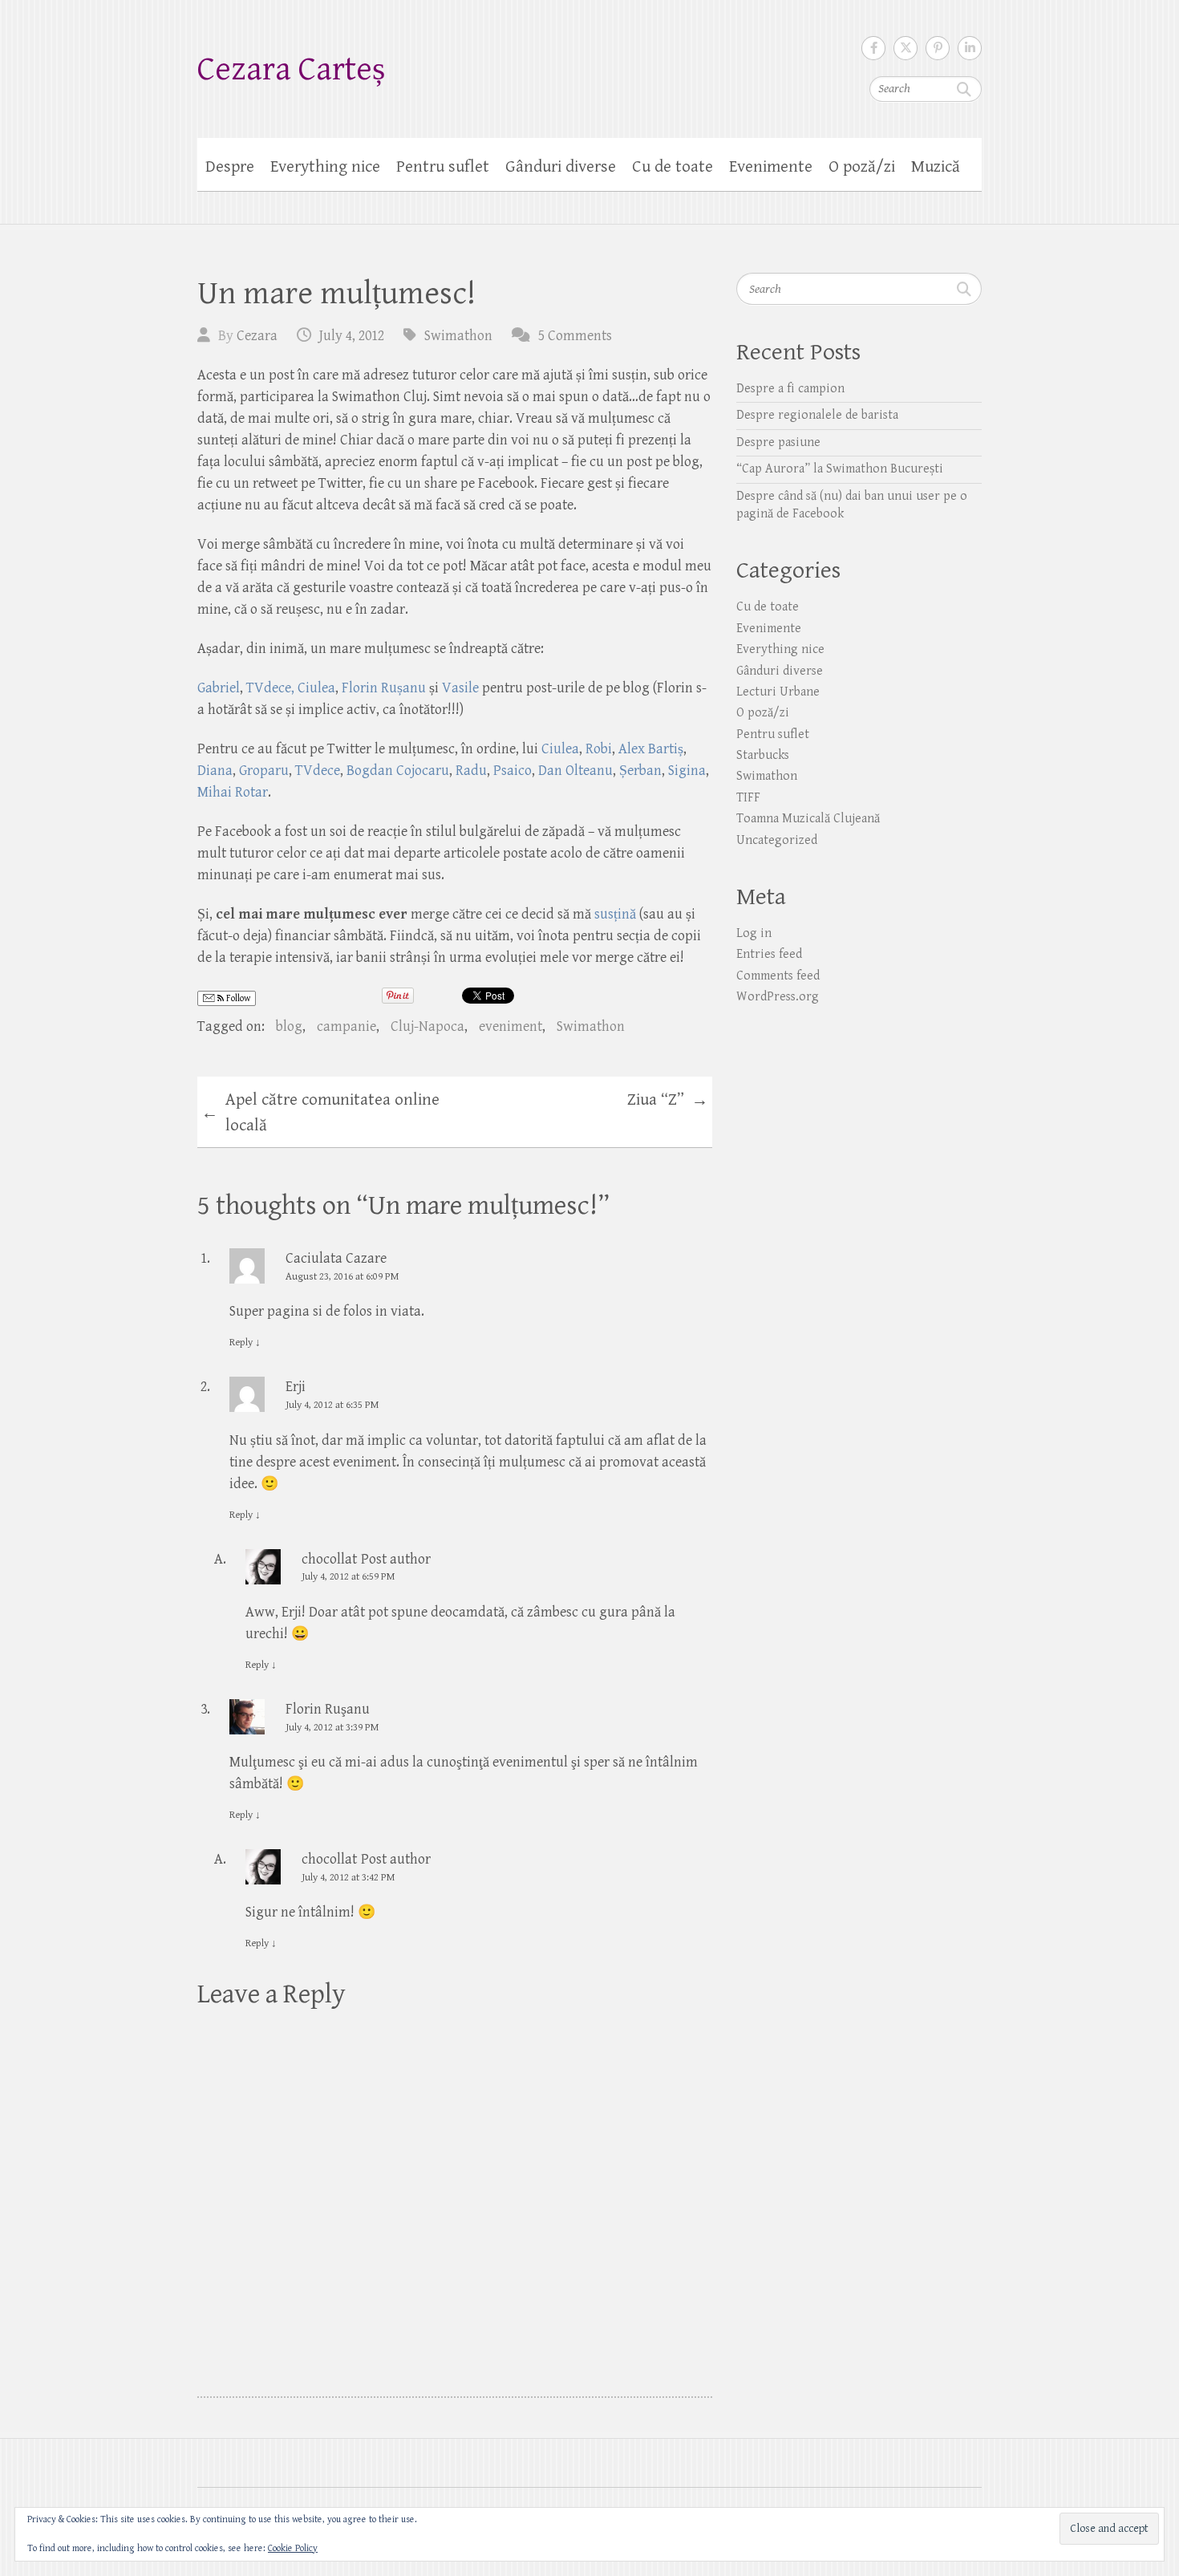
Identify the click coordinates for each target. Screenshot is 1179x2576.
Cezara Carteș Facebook (873, 48)
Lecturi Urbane (778, 692)
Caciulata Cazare (336, 1258)
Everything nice (325, 167)
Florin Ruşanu (328, 1709)
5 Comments (575, 336)
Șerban (640, 771)
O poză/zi (862, 167)
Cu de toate (673, 167)
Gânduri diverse (561, 167)
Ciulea (560, 749)
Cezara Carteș (291, 69)
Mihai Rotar (233, 792)
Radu (471, 771)
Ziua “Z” (668, 1101)
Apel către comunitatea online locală (320, 1113)
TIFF (748, 798)
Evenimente (771, 167)
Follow (237, 998)
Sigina (687, 771)
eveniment (510, 1026)
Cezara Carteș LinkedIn (970, 48)
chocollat (329, 1559)
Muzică (936, 167)
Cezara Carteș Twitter (906, 48)
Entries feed (769, 954)
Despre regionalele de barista (817, 415)
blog (289, 1026)
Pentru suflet (443, 167)
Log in (754, 933)
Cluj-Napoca (427, 1026)
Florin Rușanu (384, 688)
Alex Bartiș (651, 749)
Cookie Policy (293, 2548)
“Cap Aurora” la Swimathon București (840, 469)
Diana (215, 771)
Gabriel (219, 688)
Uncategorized (777, 840)
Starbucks (763, 755)
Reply (245, 1343)
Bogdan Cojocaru (398, 771)
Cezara (257, 336)
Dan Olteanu (575, 771)
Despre (230, 167)
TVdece (269, 688)
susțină (615, 914)
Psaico (513, 771)
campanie (346, 1026)
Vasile (462, 688)
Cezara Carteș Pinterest (938, 48)
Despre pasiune (778, 442)
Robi (599, 749)
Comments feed (778, 976)
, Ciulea (313, 688)
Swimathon (458, 336)
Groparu (264, 771)
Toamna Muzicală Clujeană (808, 819)
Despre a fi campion (790, 389)
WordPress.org (778, 997)
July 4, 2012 (352, 336)
